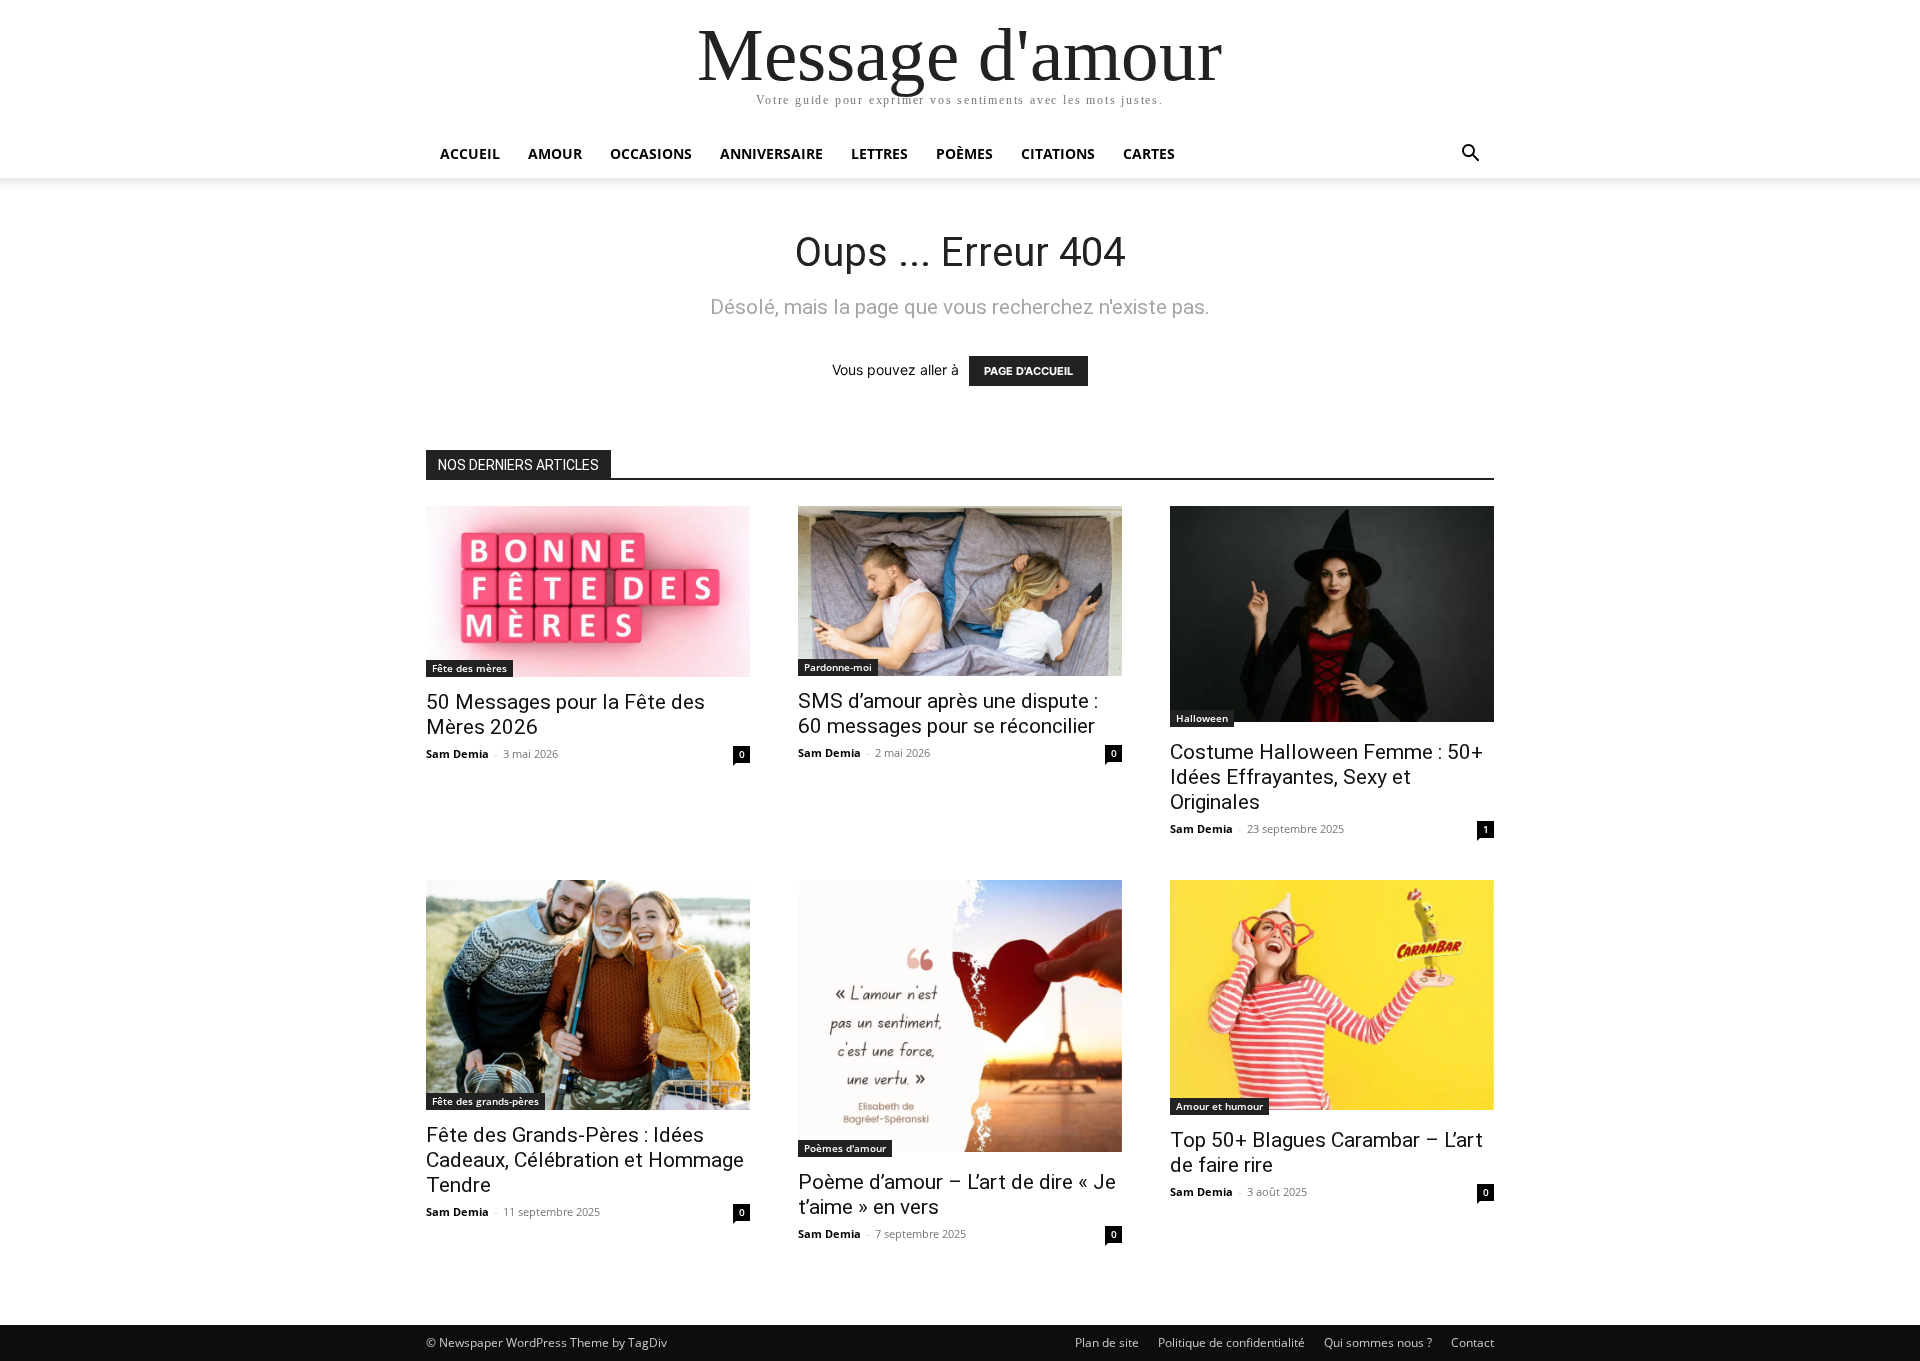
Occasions (651, 153)
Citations (1058, 153)
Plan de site (1107, 1342)
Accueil (470, 153)
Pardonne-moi (838, 667)
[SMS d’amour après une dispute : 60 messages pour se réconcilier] (960, 591)
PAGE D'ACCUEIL (1028, 371)
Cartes (1149, 153)
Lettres (879, 153)
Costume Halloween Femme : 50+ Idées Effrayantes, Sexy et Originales (1326, 777)
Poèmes (964, 153)
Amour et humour (1219, 1106)
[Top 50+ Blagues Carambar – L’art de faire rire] (1332, 997)
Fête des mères (469, 668)
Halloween (1202, 718)
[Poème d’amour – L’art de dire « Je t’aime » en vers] (960, 1018)
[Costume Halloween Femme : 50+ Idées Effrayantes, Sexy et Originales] (1332, 616)
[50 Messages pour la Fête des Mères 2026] (588, 591)
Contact (1472, 1342)
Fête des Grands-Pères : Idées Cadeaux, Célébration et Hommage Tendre (585, 1160)
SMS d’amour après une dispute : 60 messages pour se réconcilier (948, 713)
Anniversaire (771, 153)
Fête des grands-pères (485, 1101)
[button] (1470, 155)
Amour (555, 153)
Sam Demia (457, 753)
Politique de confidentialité (1231, 1342)
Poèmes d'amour (845, 1148)
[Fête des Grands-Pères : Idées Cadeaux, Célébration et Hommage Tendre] (588, 995)
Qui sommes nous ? (1378, 1342)
